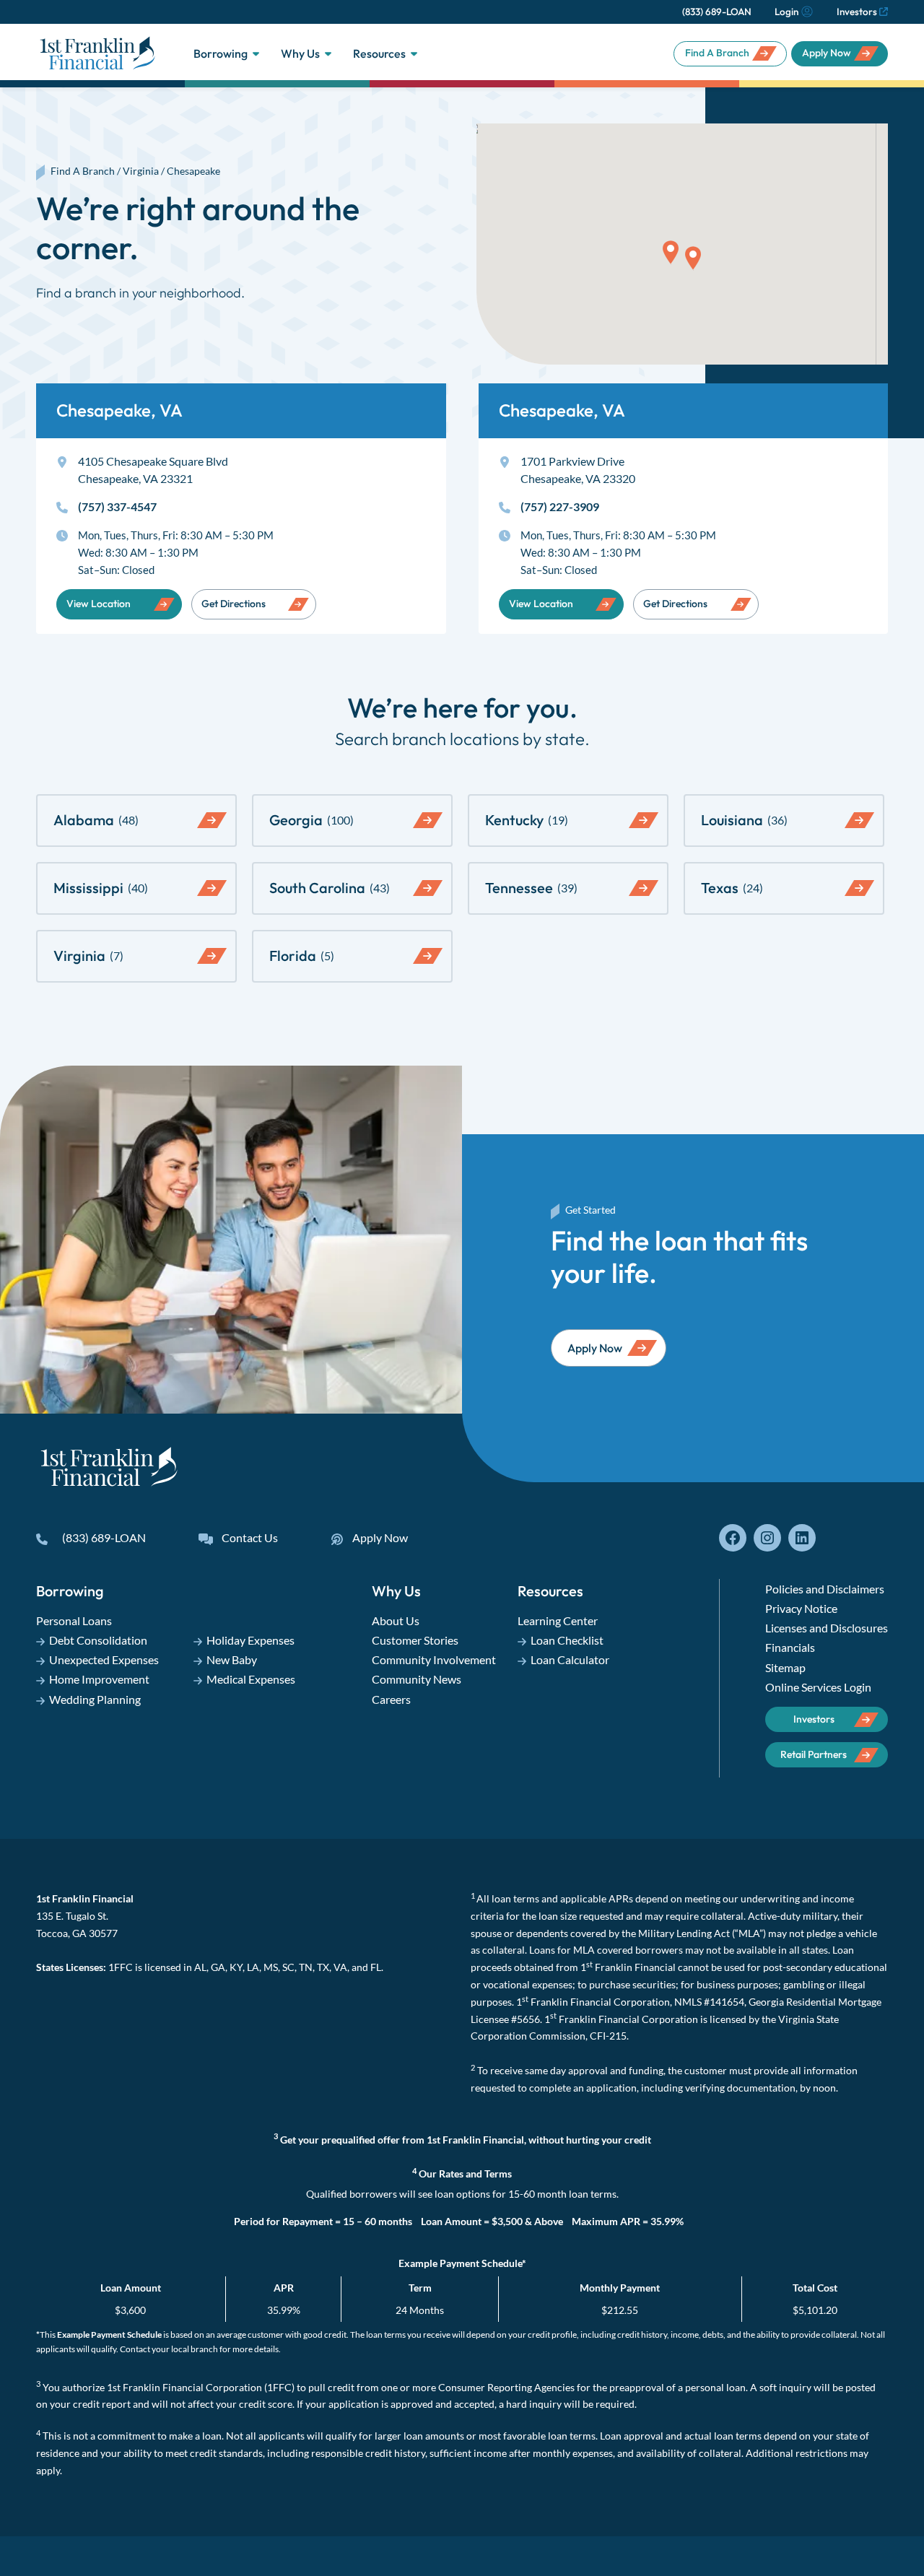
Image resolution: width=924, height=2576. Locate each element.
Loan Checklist (567, 1640)
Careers (391, 1699)
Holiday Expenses (250, 1640)
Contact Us (250, 1537)
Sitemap (785, 1667)
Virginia (141, 171)
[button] (671, 252)
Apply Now (827, 53)
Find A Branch (717, 53)
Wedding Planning (95, 1699)
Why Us (300, 53)
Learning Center (558, 1620)
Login (786, 12)
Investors (857, 12)
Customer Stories (415, 1640)
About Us (396, 1620)
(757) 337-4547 (117, 506)
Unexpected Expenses (104, 1659)
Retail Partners (814, 1754)
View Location (99, 604)
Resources (379, 53)
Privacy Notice (801, 1608)
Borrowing (221, 53)
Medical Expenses (251, 1679)
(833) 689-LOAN (717, 12)
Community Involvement (434, 1659)
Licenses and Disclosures (827, 1628)
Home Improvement (99, 1679)
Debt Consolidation (98, 1640)
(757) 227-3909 (560, 506)
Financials (790, 1647)
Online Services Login (818, 1687)
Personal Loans (74, 1620)
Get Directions (234, 604)
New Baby (232, 1659)
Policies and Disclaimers (825, 1589)
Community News (417, 1679)
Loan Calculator (570, 1659)
